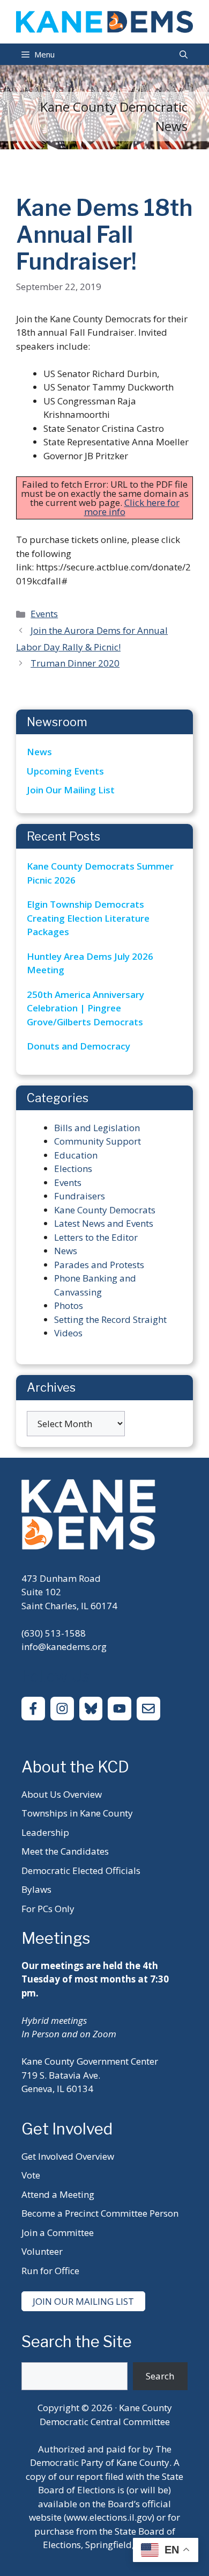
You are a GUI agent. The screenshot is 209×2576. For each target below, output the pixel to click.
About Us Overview (62, 1794)
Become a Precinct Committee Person (100, 2213)
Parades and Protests (99, 1265)
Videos (68, 1333)
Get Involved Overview (68, 2156)
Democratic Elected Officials (81, 1871)
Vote (31, 2175)
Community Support (98, 1141)
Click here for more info (132, 507)
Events (44, 614)
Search (160, 2376)
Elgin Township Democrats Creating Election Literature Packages (88, 918)
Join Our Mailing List (71, 790)
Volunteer (42, 2251)
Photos (69, 1305)
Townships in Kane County (77, 1813)
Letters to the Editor (96, 1237)
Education (76, 1155)
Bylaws (36, 1889)
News (39, 752)
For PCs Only (48, 1909)
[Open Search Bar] (184, 54)
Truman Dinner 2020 (75, 663)
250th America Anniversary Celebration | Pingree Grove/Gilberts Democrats (85, 1008)
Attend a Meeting (58, 2194)
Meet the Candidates (65, 1851)
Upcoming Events (65, 771)
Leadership (45, 1832)
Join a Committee (58, 2233)
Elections (73, 1168)
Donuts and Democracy (79, 1046)
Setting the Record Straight (110, 1319)
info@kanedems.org (64, 1647)
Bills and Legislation (97, 1128)
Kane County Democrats (105, 1210)
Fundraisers (80, 1196)
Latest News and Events (104, 1223)
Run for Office (50, 2271)
